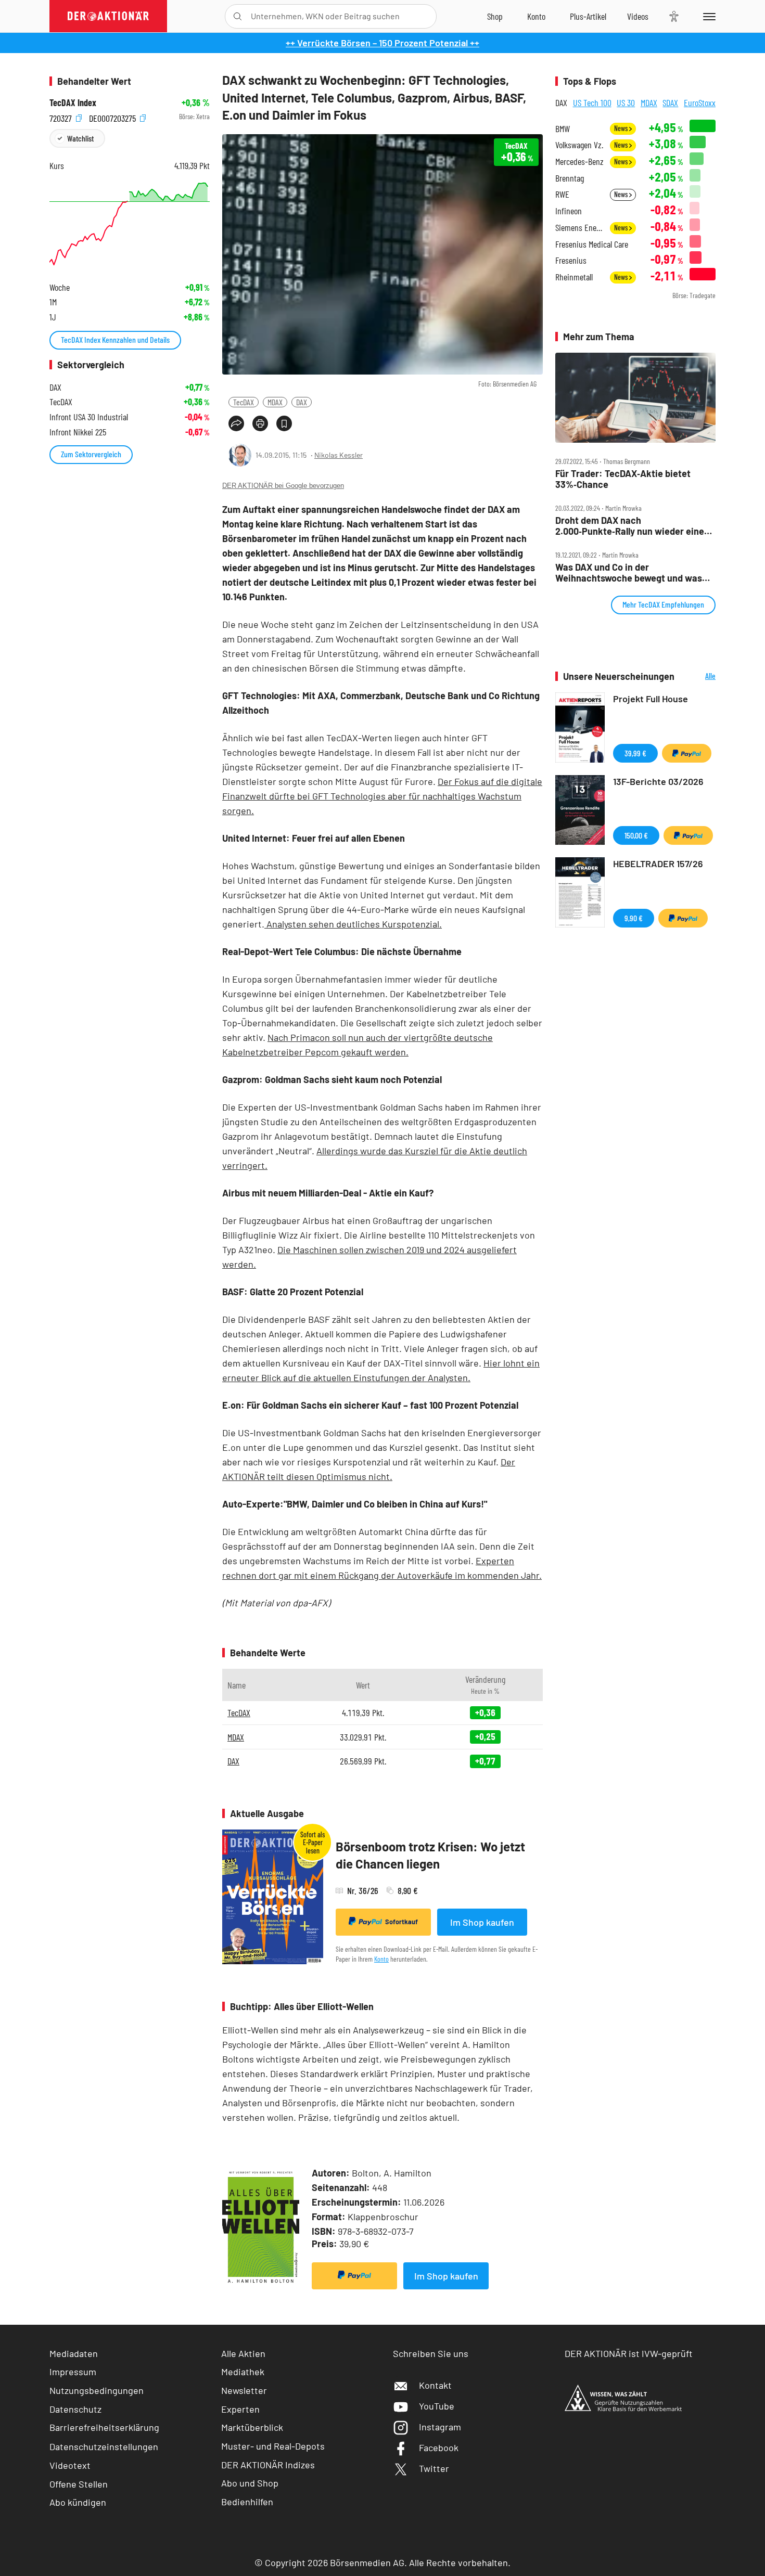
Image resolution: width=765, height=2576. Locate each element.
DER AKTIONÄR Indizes (268, 2465)
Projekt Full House (651, 699)
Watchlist (80, 138)
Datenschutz (75, 2409)
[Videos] (638, 16)
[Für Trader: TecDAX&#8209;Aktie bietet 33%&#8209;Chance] (635, 398)
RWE (562, 194)
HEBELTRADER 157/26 (658, 864)
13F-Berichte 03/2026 (658, 781)
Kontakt (435, 2385)
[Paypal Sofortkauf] (354, 2276)
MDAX (275, 402)
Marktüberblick (252, 2427)
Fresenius (571, 260)
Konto (381, 1959)
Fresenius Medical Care (592, 244)
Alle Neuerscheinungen (698, 677)
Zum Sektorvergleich (91, 454)
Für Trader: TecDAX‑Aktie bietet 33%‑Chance (623, 479)
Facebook (439, 2448)
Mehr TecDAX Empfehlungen (663, 604)
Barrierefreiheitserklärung (104, 2427)
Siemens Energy (579, 228)
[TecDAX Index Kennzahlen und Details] (130, 224)
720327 (62, 117)
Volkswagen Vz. (579, 145)
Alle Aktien (243, 2353)
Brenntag (570, 178)
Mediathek (243, 2372)
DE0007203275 (113, 117)
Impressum (73, 2372)
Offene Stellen (79, 2484)
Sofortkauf (401, 1922)
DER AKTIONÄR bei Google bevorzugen (283, 486)
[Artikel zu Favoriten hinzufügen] (284, 423)
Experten (240, 2409)
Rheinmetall (574, 277)
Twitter (434, 2468)
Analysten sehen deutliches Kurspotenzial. (353, 924)
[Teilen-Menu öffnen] (236, 423)
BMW (563, 129)
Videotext (70, 2465)
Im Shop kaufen (482, 1922)
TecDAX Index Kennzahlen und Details (115, 339)
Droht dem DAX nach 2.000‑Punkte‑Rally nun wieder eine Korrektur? (630, 526)
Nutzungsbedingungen (97, 2390)
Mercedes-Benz (579, 162)
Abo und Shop (250, 2483)
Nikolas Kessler (339, 455)
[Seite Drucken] (260, 423)
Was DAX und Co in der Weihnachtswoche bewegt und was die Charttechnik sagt (629, 572)
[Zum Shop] (495, 16)
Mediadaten (74, 2353)
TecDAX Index (73, 103)
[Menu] (707, 16)
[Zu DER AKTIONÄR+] (588, 16)
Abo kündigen (78, 2502)
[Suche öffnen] (238, 16)
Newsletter (244, 2390)
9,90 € (634, 918)
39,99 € (635, 753)
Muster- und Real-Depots (273, 2446)
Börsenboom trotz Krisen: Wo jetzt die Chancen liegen (430, 1855)
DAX (302, 402)
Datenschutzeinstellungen (104, 2446)
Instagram (440, 2427)
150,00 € (636, 835)
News (622, 128)
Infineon (569, 211)
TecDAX (244, 402)
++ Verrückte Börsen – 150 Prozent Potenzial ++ (382, 43)
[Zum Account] (536, 16)
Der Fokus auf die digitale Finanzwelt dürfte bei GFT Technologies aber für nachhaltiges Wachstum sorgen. (382, 796)
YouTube (437, 2406)
